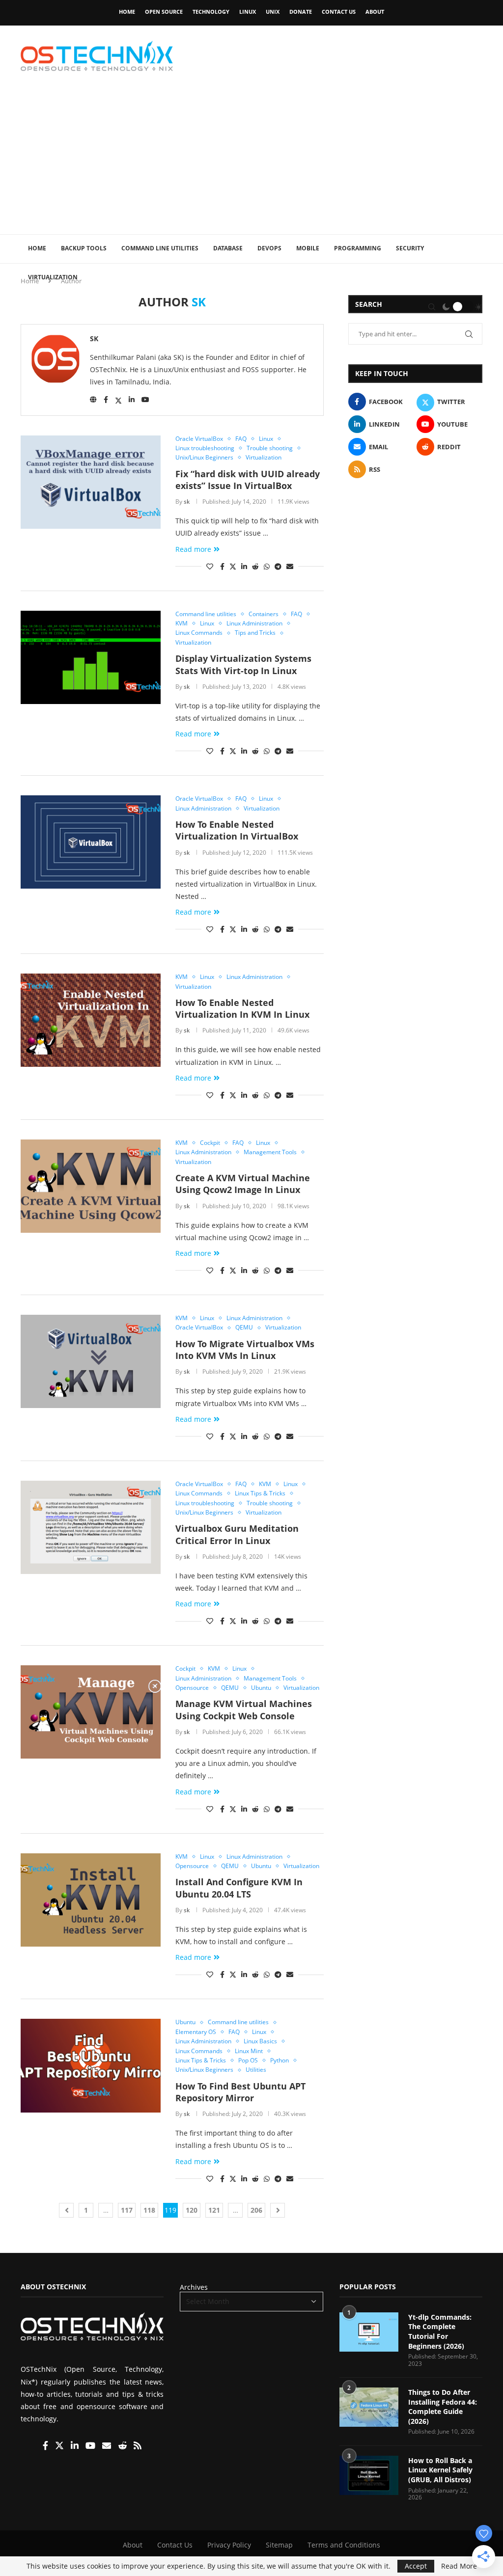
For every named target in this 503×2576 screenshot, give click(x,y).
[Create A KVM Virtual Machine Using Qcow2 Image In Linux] (91, 1186)
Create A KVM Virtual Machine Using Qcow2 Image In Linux (243, 1184)
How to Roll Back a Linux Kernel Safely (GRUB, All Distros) (440, 2470)
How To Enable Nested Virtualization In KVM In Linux (242, 1008)
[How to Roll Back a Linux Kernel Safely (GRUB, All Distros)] (369, 2475)
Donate (301, 12)
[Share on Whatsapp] (267, 566)
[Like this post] (210, 566)
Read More (459, 2566)
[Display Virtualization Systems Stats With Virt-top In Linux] (91, 657)
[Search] (432, 307)
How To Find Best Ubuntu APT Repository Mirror (240, 2092)
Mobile (308, 248)
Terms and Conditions (344, 2545)
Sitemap (279, 2545)
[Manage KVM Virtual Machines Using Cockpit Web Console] (91, 1712)
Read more (193, 549)
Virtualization (53, 277)
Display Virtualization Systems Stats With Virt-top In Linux (243, 664)
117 (127, 2210)
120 (192, 2210)
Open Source (164, 12)
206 (256, 2210)
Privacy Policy (229, 2545)
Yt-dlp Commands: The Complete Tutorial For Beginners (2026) (440, 2332)
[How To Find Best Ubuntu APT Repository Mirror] (91, 2065)
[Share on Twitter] (233, 566)
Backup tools (84, 248)
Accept (416, 2566)
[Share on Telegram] (278, 566)
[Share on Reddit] (255, 566)
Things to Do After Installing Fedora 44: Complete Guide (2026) (443, 2407)
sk (94, 339)
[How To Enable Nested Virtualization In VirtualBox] (91, 842)
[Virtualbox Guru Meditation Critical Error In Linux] (91, 1527)
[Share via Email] (290, 566)
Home (127, 12)
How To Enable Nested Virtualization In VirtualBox (237, 830)
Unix (273, 12)
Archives (194, 2287)
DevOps (269, 248)
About (375, 12)
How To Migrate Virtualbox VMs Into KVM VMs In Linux (245, 1350)
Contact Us (339, 12)
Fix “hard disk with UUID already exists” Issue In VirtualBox (248, 480)
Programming (358, 248)
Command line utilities (160, 248)
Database (228, 248)
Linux (248, 12)
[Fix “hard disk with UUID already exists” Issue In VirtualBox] (91, 482)
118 (149, 2210)
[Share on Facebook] (222, 566)
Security (410, 248)
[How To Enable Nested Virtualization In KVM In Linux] (91, 1020)
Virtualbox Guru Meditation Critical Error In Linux (237, 1534)
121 (214, 2210)
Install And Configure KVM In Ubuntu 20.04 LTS (239, 1888)
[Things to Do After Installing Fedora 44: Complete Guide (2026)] (369, 2407)
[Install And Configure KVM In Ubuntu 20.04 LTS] (91, 1900)
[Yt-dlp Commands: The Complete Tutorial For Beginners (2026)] (369, 2332)
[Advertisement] (251, 161)
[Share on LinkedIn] (244, 566)
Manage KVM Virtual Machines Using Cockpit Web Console (244, 1709)
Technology (211, 12)
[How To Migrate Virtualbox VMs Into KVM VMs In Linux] (91, 1361)
